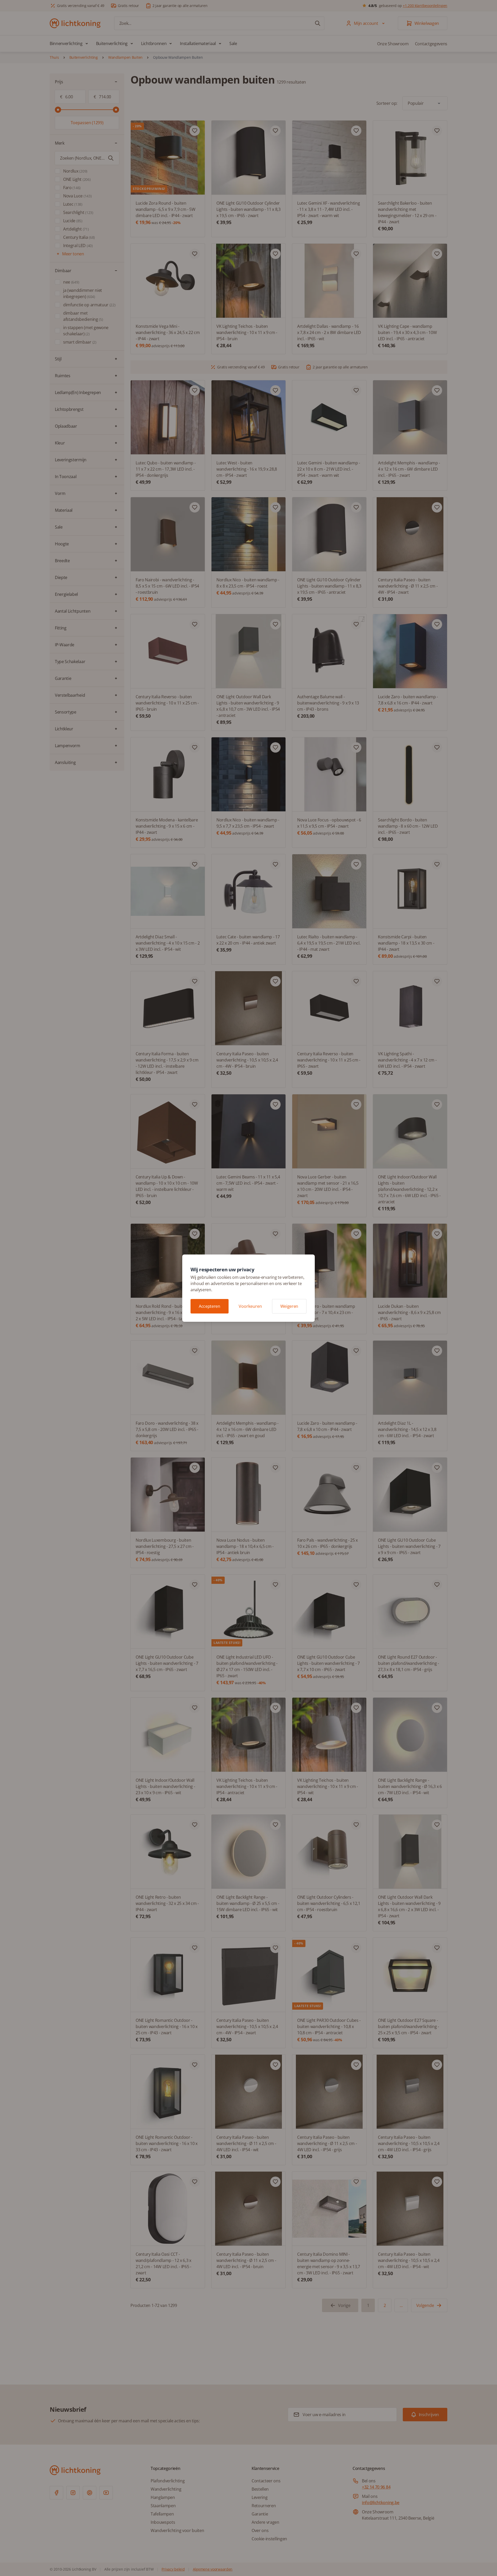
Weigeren (289, 1306)
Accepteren (210, 1306)
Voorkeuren (250, 1306)
